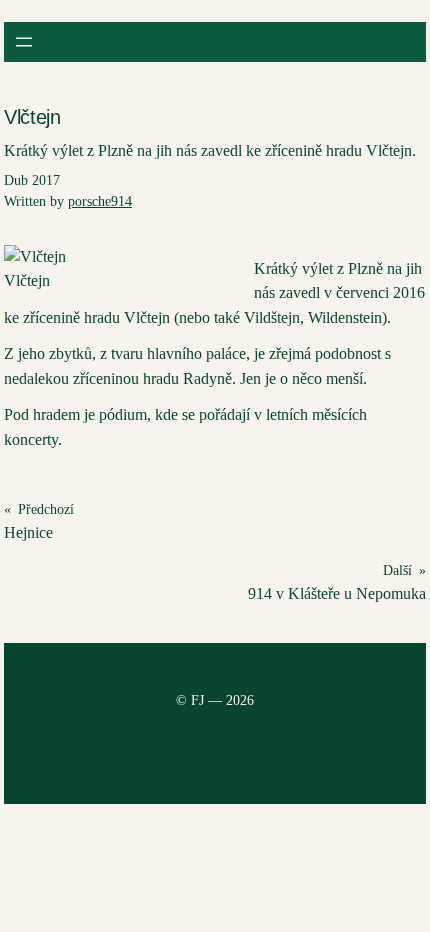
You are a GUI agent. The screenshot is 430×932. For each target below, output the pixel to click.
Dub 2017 (32, 180)
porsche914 (100, 201)
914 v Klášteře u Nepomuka (337, 593)
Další (397, 570)
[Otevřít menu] (24, 42)
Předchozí (46, 509)
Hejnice (28, 532)
